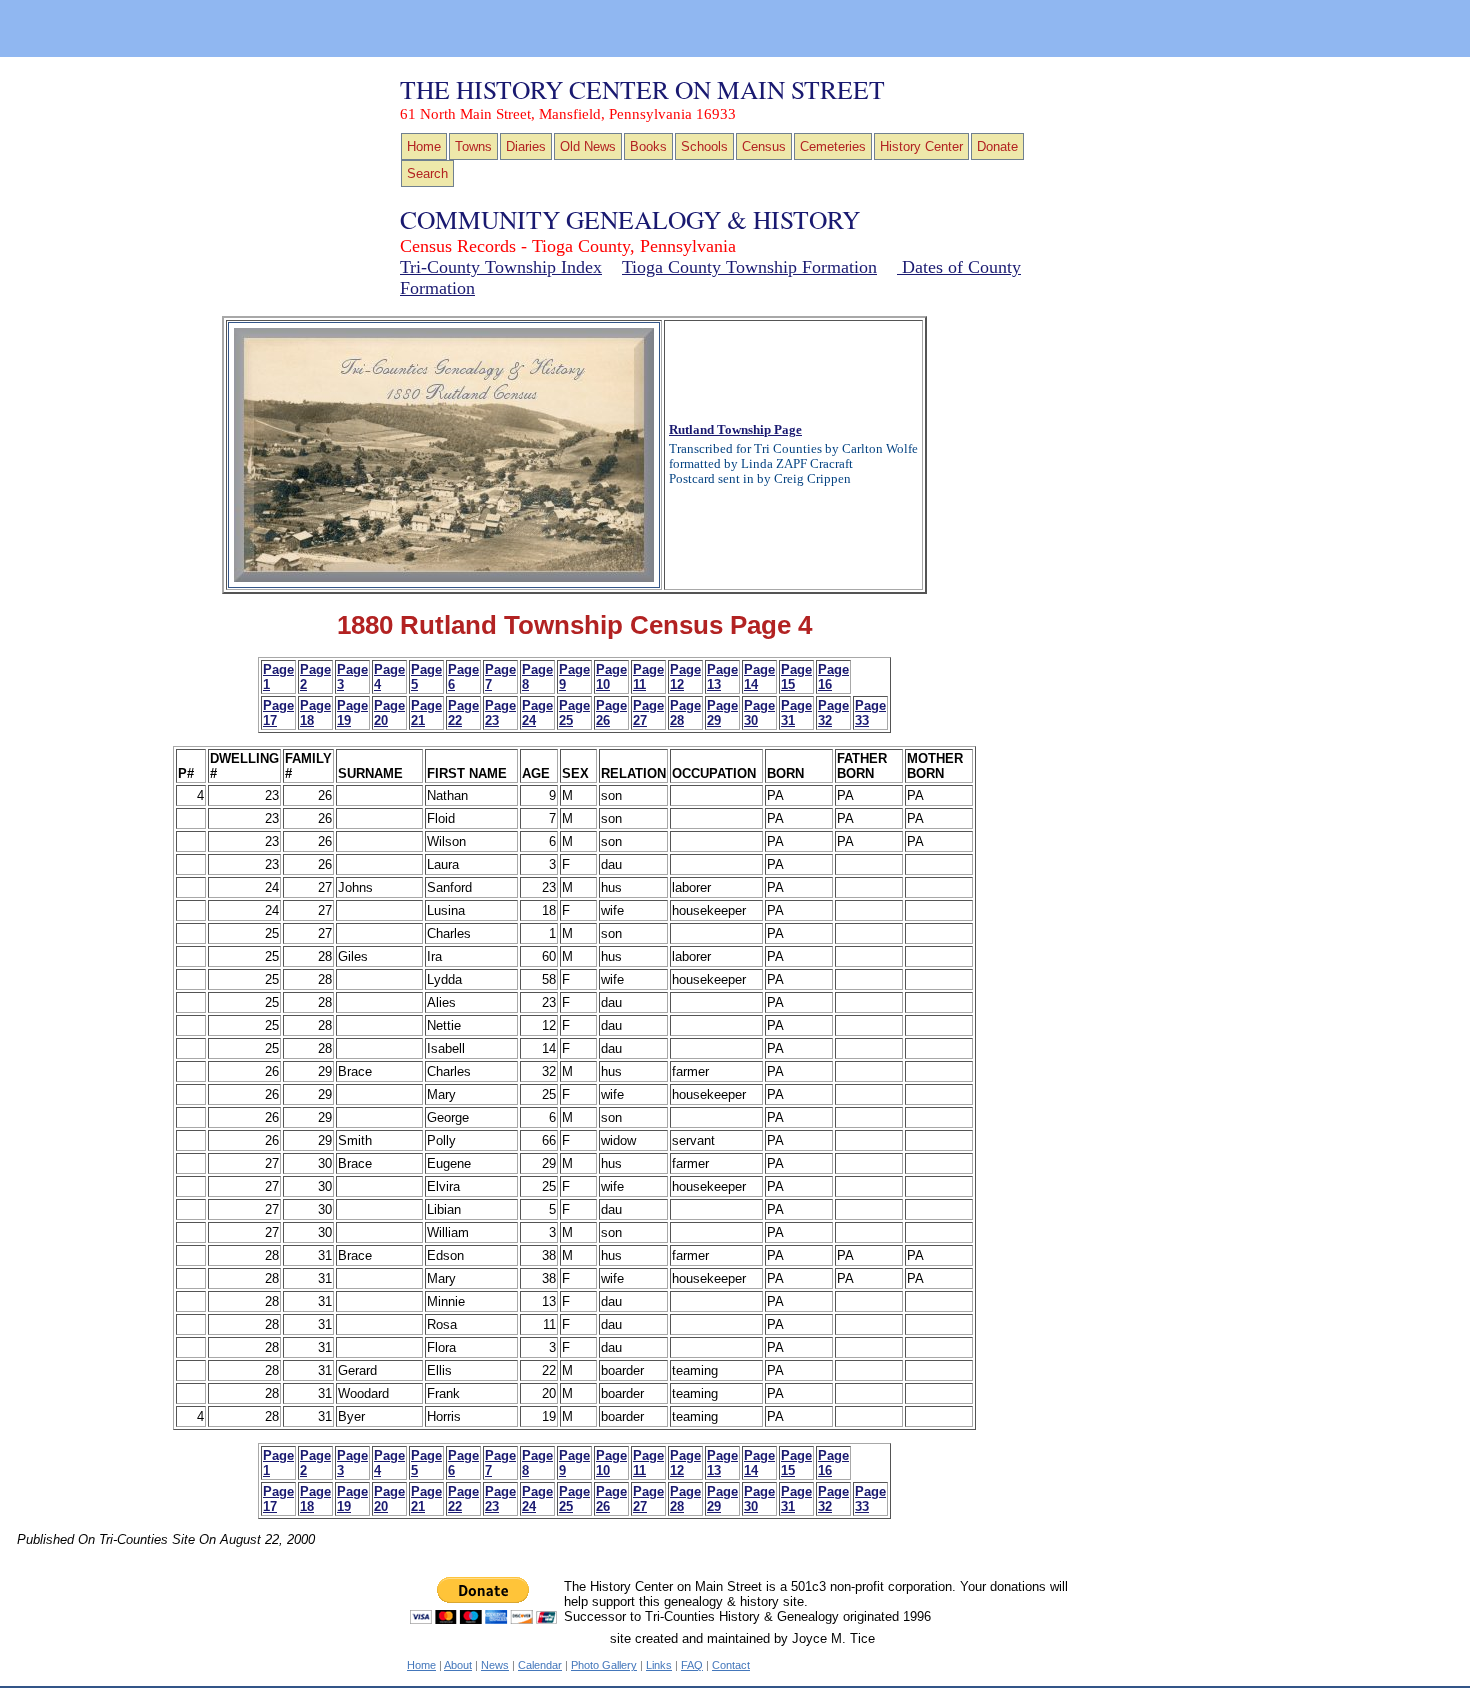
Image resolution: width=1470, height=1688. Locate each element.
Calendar (540, 1665)
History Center (921, 146)
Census (764, 146)
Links (659, 1665)
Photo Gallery (604, 1665)
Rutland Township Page (735, 430)
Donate (997, 146)
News (495, 1665)
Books (648, 146)
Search (427, 173)
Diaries (526, 146)
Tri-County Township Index (501, 267)
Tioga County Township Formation (749, 267)
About (458, 1665)
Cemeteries (833, 146)
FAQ (692, 1665)
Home (424, 146)
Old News (588, 146)
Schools (704, 146)
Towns (473, 146)
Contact (731, 1665)
